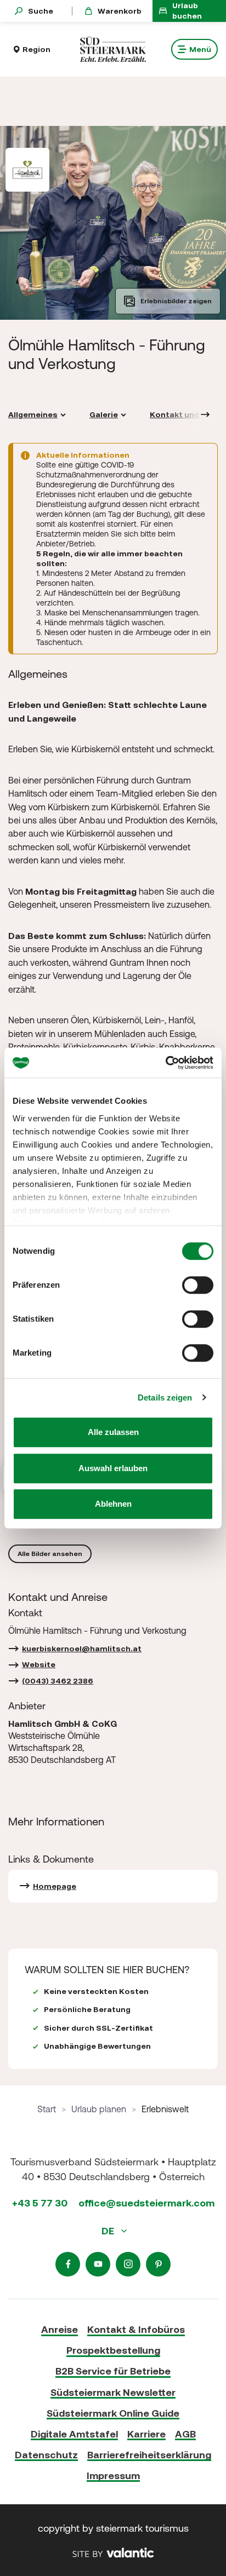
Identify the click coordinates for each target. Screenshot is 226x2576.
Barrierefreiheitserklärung (149, 2455)
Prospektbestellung (113, 2350)
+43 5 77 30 (40, 2203)
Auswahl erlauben (113, 1468)
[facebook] (68, 2264)
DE (109, 2231)
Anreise (60, 2329)
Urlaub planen (99, 2109)
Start (47, 2109)
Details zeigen (165, 1398)
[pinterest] (158, 2264)
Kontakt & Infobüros (136, 2329)
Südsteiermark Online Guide (113, 2413)
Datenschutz (46, 2455)
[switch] (198, 1285)
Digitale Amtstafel (74, 2434)
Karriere (146, 2434)
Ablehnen (113, 1504)
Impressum (113, 2476)
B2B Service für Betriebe (113, 2371)
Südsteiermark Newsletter (113, 2392)
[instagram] (128, 2264)
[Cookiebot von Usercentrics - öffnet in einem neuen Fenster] (165, 1063)
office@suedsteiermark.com (146, 2203)
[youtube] (98, 2264)
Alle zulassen (113, 1432)
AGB (185, 2434)
